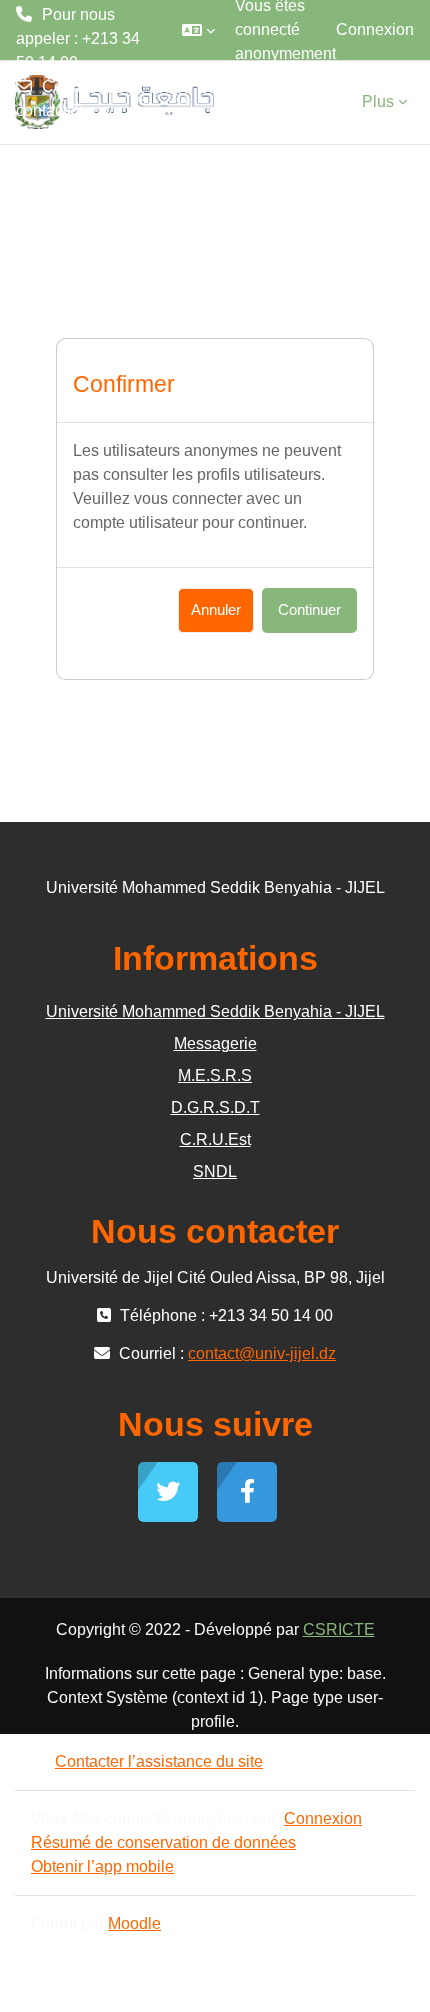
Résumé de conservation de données (163, 1842)
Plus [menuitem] (378, 101)
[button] (198, 30)
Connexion (375, 29)
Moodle (134, 1923)
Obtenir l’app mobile (102, 1866)
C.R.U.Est (215, 1139)
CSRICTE (339, 1629)
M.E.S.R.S (215, 1075)
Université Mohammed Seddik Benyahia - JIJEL (215, 1011)
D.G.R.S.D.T (215, 1107)
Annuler (216, 610)
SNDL (215, 1171)
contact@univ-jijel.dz (67, 122)
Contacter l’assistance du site (159, 1761)
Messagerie (215, 1043)
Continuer (309, 610)
